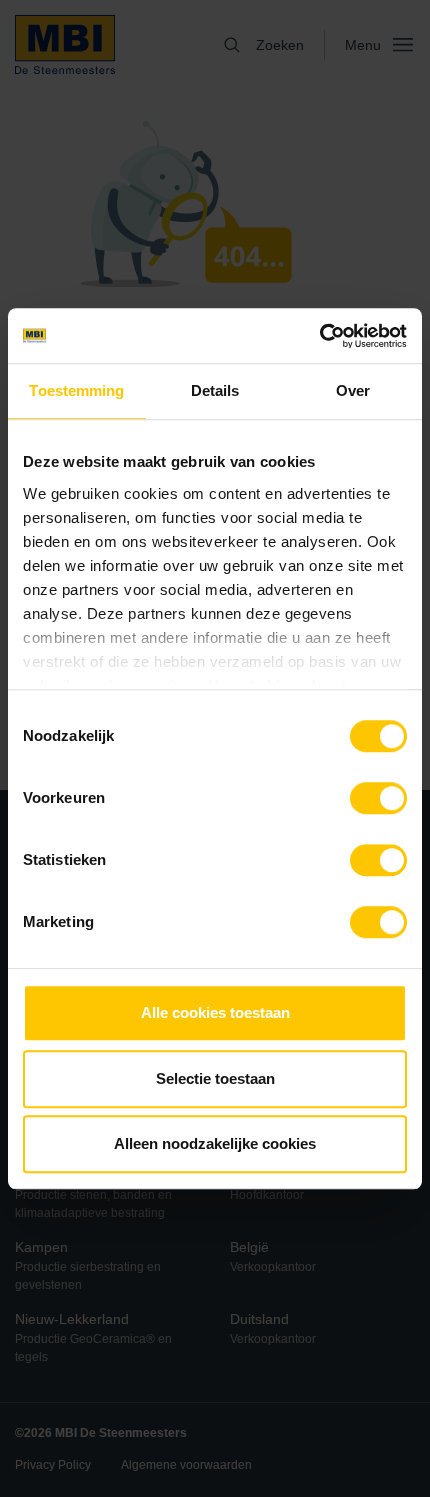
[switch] (378, 802)
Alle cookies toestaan (215, 1012)
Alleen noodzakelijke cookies (215, 1143)
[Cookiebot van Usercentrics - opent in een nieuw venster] (319, 336)
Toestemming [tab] (76, 390)
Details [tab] (215, 390)
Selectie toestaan (215, 1078)
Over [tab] (353, 390)
